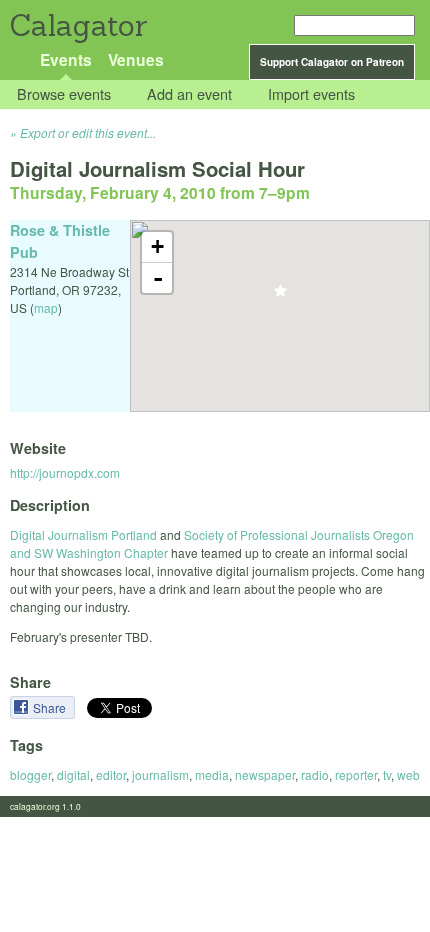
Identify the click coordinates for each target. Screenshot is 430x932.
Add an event (189, 94)
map (46, 307)
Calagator (77, 25)
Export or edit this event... (88, 132)
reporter (356, 774)
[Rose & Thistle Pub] (280, 296)
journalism (160, 774)
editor (111, 774)
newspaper (265, 774)
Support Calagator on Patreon (332, 62)
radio (315, 774)
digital (73, 774)
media (212, 774)
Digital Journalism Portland (83, 534)
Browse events (64, 94)
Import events (311, 94)
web (408, 774)
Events (66, 59)
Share (51, 707)
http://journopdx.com (65, 472)
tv (387, 774)
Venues (136, 59)
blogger (30, 774)
